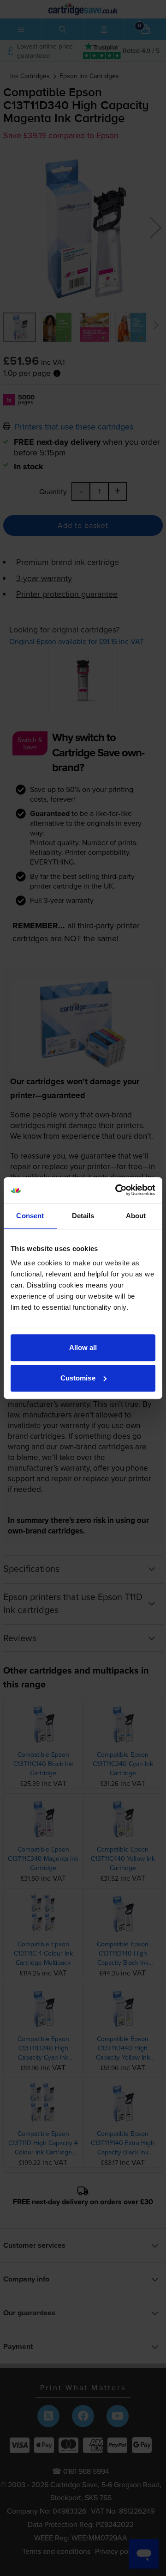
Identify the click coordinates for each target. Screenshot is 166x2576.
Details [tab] (83, 1216)
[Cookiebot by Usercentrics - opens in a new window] (117, 1190)
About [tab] (136, 1216)
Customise (78, 1378)
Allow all (83, 1347)
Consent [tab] (30, 1216)
